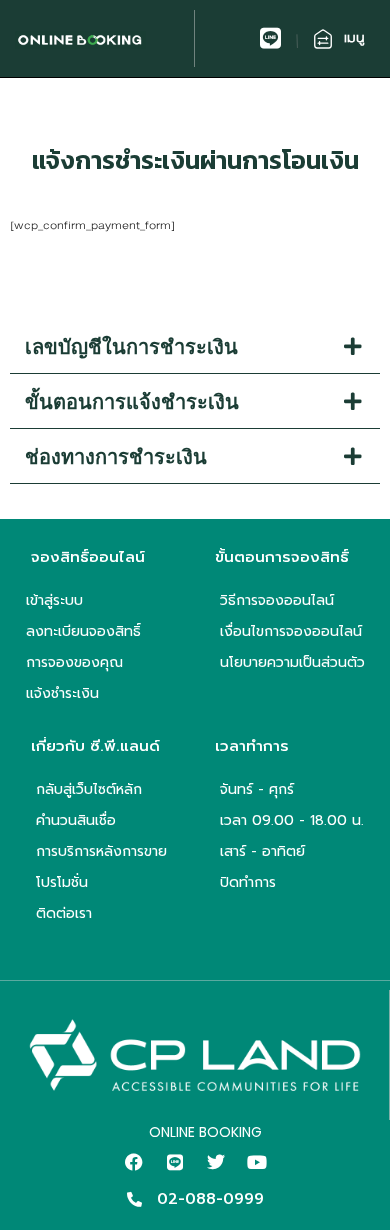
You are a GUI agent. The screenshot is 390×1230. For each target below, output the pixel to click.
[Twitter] (216, 1162)
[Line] (175, 1162)
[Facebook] (134, 1162)
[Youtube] (257, 1162)
